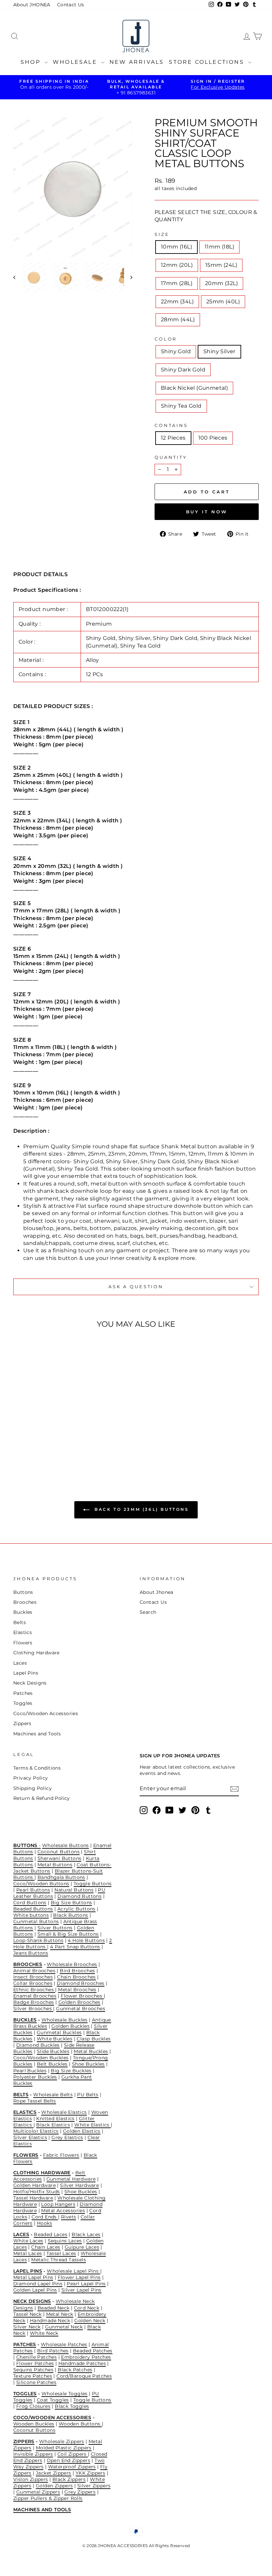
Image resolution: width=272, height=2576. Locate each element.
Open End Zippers (68, 2460)
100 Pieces (213, 438)
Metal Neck (60, 2314)
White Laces (28, 2241)
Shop (32, 62)
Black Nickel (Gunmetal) (194, 388)
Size (162, 234)
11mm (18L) (219, 247)
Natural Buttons (74, 1890)
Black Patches (75, 2370)
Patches (23, 1693)
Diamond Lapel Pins (38, 2284)
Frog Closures (33, 2406)
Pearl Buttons (33, 1890)
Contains (171, 425)
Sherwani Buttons (59, 1858)
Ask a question (136, 1287)
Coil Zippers (73, 2454)
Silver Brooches (33, 2009)
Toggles (23, 1703)
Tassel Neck (27, 2314)
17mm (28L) (177, 283)
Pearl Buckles (30, 2071)
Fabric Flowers (61, 2155)
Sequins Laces (65, 2241)
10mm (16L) (176, 247)
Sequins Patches (33, 2370)
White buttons (31, 1915)
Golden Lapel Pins (35, 2290)
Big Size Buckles (71, 2071)
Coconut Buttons (59, 1852)
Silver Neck (27, 2327)
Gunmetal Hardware (71, 2179)
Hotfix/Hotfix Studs (37, 2192)
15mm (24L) (221, 265)
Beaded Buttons (33, 1909)
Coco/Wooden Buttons (41, 1884)
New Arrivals (137, 62)
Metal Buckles (91, 2051)
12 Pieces (173, 438)
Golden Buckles (70, 2026)
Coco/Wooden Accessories (46, 1713)
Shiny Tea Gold (181, 406)
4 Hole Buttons (86, 1940)
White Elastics (93, 2125)
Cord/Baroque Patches (84, 2376)
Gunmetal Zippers (38, 2492)
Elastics (23, 1632)
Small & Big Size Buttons (68, 1934)
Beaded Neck (53, 2308)
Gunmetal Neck (64, 2327)
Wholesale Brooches (72, 1964)
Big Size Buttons (71, 1903)
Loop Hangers (58, 2204)
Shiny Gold (176, 351)
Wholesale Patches (64, 2344)
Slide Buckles (53, 2051)
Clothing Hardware (36, 1653)
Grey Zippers (80, 2492)
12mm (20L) (177, 265)
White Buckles (55, 2039)
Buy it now (207, 512)
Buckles (23, 1612)
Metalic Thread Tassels (59, 2260)
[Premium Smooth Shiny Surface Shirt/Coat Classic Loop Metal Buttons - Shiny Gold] (23, 1445)
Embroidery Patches (86, 2357)
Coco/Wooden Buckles (41, 2058)
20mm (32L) (221, 283)
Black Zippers (69, 2479)
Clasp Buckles (94, 2039)
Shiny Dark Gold (183, 370)
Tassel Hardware (33, 2198)
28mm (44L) (178, 319)
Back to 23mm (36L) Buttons (140, 1509)
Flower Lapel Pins (79, 2277)
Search (148, 1612)
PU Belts (88, 2095)
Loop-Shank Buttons (38, 1940)
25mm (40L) (223, 302)
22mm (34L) (177, 302)
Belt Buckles (52, 2064)
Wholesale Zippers (62, 2441)
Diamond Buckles (38, 2045)
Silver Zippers (94, 2486)
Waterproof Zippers (72, 2467)
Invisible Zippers (33, 2454)
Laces (20, 1663)
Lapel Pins (26, 1673)
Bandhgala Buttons (61, 1877)
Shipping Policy (33, 1788)
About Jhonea (157, 1592)
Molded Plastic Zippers (64, 2448)
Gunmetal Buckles (59, 2032)
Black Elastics (53, 2125)
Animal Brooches (34, 1971)
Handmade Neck (50, 2320)
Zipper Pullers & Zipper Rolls (48, 2498)
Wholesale (76, 62)
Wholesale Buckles (65, 2020)
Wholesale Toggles (65, 2394)
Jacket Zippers (54, 2473)
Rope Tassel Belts (35, 2101)
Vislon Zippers (31, 2479)
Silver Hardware (79, 2185)
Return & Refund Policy (42, 1798)
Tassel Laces (61, 2253)
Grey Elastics (67, 2137)
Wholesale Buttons (66, 1845)
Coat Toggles (53, 2400)
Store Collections (208, 62)
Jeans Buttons (31, 1953)
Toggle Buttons (93, 1884)
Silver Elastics (30, 2137)
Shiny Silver (219, 351)
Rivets (68, 2217)
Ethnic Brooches (34, 1990)
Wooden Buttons (80, 2424)
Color (166, 339)
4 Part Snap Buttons (75, 1947)
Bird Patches (53, 2351)
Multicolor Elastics (36, 2131)
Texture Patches (33, 2376)
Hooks (44, 2223)
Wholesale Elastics (64, 2112)
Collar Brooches (33, 1983)
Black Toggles (72, 2406)
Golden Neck (90, 2320)
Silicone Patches (36, 2382)
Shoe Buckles (88, 2064)
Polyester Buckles (35, 2077)
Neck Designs (30, 1683)
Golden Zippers (54, 2486)
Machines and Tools (37, 1734)
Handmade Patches (82, 2363)
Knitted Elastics (55, 2118)
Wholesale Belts (53, 2095)
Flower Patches (35, 2363)
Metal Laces (28, 2253)
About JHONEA (32, 5)
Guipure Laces (82, 2247)
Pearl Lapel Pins (86, 2284)
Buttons (23, 1592)
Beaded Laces (51, 2234)
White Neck (44, 2333)
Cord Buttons (30, 1903)
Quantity (171, 457)
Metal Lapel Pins (33, 2277)
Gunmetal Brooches (81, 2009)
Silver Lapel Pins (81, 2290)
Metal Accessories (63, 2211)
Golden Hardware (34, 2185)
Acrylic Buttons (76, 1909)
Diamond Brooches (80, 1983)
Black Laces (86, 2234)
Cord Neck (87, 2308)
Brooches (25, 1602)
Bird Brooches (77, 1971)
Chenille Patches (36, 2357)
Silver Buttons (55, 1928)
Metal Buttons (55, 1865)
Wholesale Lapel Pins (73, 2271)
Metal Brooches (77, 1990)
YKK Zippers (90, 2473)
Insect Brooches (33, 1977)
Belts (20, 1622)
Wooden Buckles (34, 2424)
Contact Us (71, 5)
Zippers (22, 1723)
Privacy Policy (31, 1778)
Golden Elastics (82, 2131)
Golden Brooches (79, 2002)
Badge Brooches (34, 2002)
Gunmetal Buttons (36, 1921)
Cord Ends (45, 2217)
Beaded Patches (93, 2351)
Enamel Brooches (35, 1996)
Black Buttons (70, 1915)
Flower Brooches (82, 1996)
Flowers (23, 1643)
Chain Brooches (76, 1977)
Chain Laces (46, 2247)
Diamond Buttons (79, 1896)
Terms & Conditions (37, 1768)
